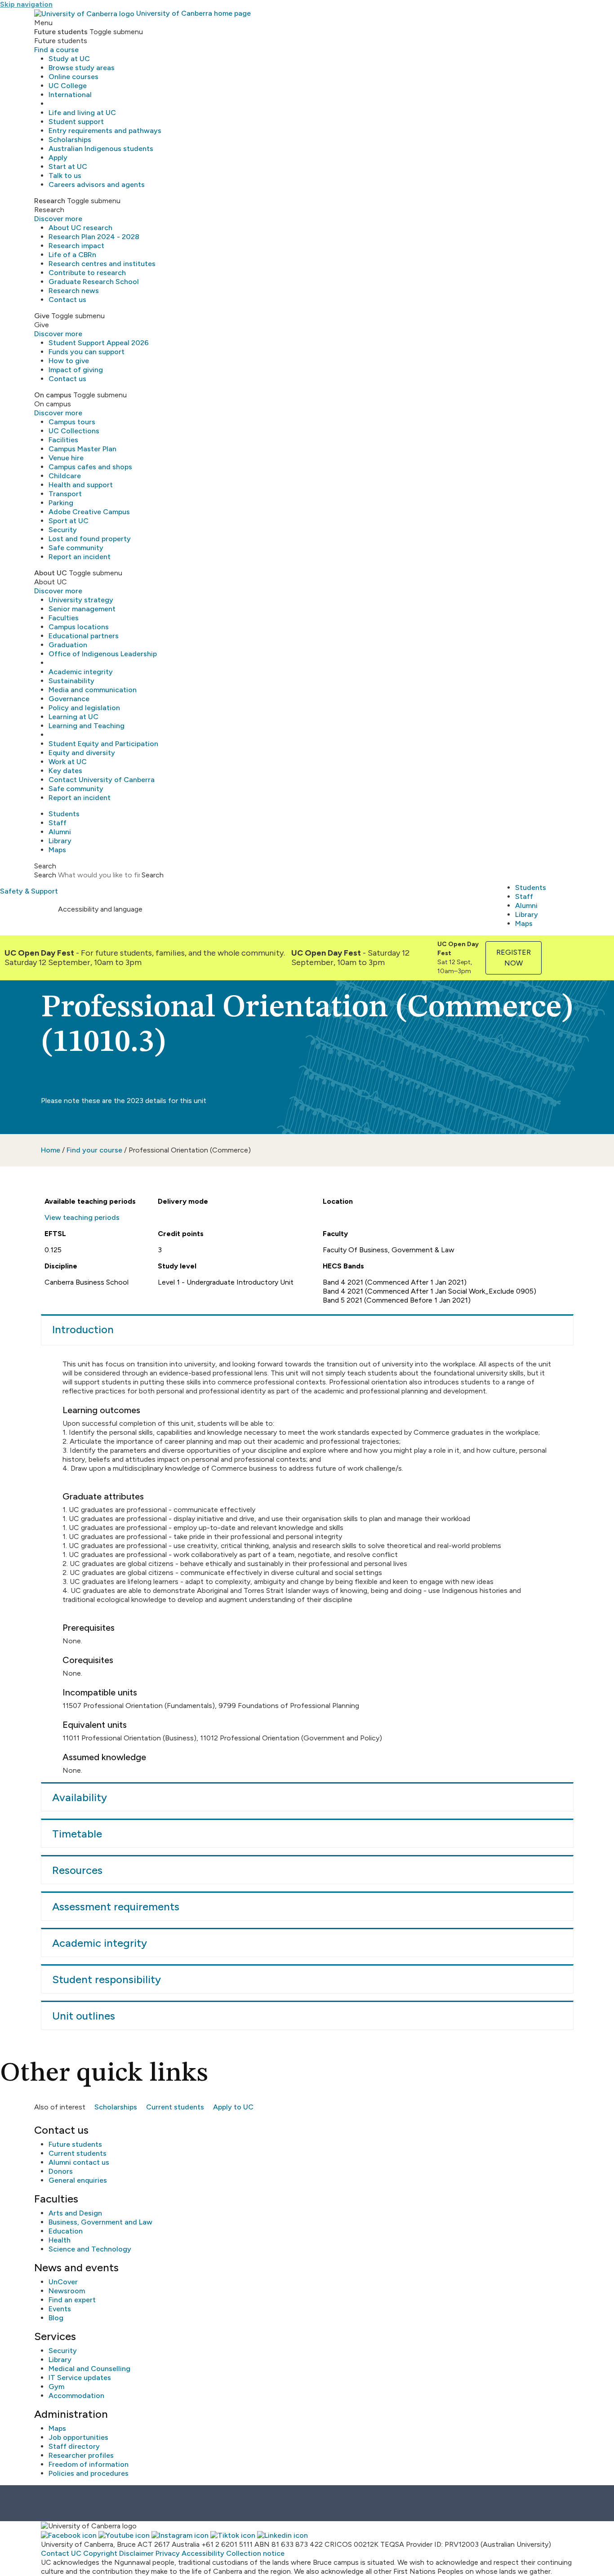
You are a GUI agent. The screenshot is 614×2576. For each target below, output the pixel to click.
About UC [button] (51, 573)
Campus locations (79, 627)
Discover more (58, 219)
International (70, 95)
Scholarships (70, 140)
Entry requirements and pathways (105, 131)
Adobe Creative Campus (89, 512)
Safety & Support (29, 891)
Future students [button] (61, 32)
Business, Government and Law (100, 2222)
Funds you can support (87, 352)
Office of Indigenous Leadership (103, 654)
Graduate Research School (94, 282)
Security (63, 530)
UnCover (63, 2282)
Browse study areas (82, 68)
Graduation (68, 645)
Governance (69, 699)
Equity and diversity (82, 753)
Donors (61, 2171)
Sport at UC (69, 521)
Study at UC (69, 59)
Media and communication (93, 690)
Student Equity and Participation (103, 744)
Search (45, 875)
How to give (69, 361)
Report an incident (80, 557)
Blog (56, 2318)
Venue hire (66, 458)
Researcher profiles (81, 2455)
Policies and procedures (89, 2473)
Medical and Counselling (89, 2369)
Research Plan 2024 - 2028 (94, 237)
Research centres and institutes (102, 264)
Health (60, 2240)
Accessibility (203, 2553)
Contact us (67, 300)
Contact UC (61, 2553)
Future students (75, 2144)
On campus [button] (53, 395)
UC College (68, 86)
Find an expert (72, 2300)
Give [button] (42, 316)
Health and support (81, 485)
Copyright (100, 2553)
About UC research (80, 228)
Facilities (63, 440)
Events (60, 2309)
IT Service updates (80, 2378)
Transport (65, 494)
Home (51, 1150)
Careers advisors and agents (97, 185)
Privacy (168, 2553)
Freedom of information (89, 2464)
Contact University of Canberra (102, 780)
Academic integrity (81, 672)
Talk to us (65, 176)
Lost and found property (90, 539)
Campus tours (72, 422)
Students (64, 814)
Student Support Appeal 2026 (99, 343)
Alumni (60, 832)
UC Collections (74, 431)
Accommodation (76, 2396)
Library (60, 841)
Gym (56, 2387)
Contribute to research (87, 273)
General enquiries (78, 2180)
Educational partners (84, 636)
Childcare (65, 476)
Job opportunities (78, 2437)
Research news (74, 291)
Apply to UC (233, 2107)
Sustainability (71, 681)
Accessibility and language (100, 909)
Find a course (56, 50)
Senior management (82, 609)
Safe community (76, 548)
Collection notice (255, 2553)
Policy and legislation (84, 708)
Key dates (65, 771)
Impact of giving (76, 370)
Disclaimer (136, 2553)
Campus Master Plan (82, 449)
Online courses (73, 77)
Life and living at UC (82, 113)
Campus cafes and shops (90, 467)
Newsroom (67, 2291)
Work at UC (68, 762)
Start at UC (68, 167)
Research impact (76, 246)
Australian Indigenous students (101, 149)
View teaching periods (82, 1217)
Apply (58, 158)
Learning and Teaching (87, 726)
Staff (58, 823)
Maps (57, 850)
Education (66, 2231)
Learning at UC (73, 717)
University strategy (81, 600)
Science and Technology (90, 2249)
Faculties (64, 618)
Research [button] (50, 201)
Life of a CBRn (72, 255)
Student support (76, 122)
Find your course (94, 1150)
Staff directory (74, 2446)
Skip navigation (26, 4)
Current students (175, 2107)
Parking (61, 503)
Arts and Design (75, 2213)
